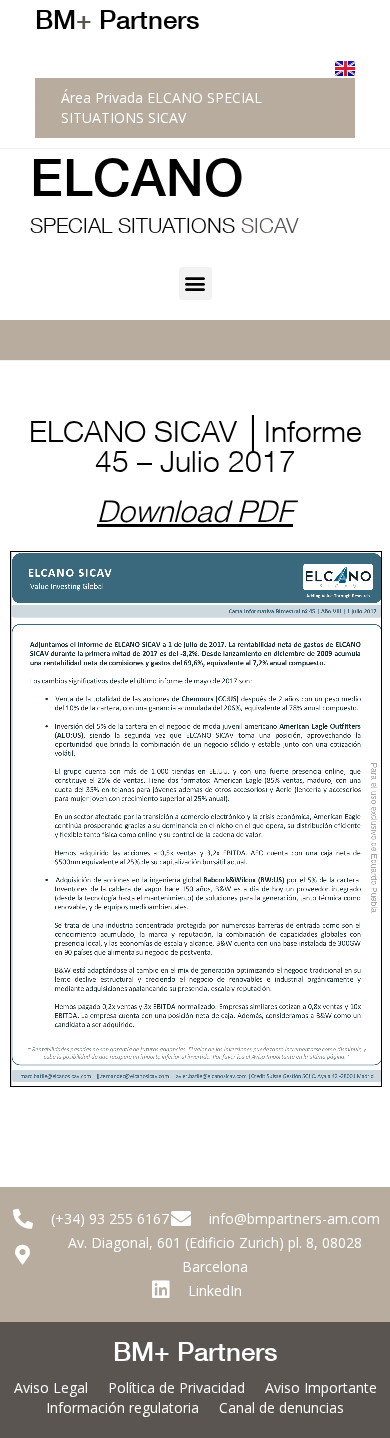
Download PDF (195, 516)
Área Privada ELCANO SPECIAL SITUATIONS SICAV (161, 107)
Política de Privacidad (176, 1387)
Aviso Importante (321, 1387)
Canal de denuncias (281, 1407)
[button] (195, 283)
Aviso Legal (51, 1387)
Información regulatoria (122, 1407)
